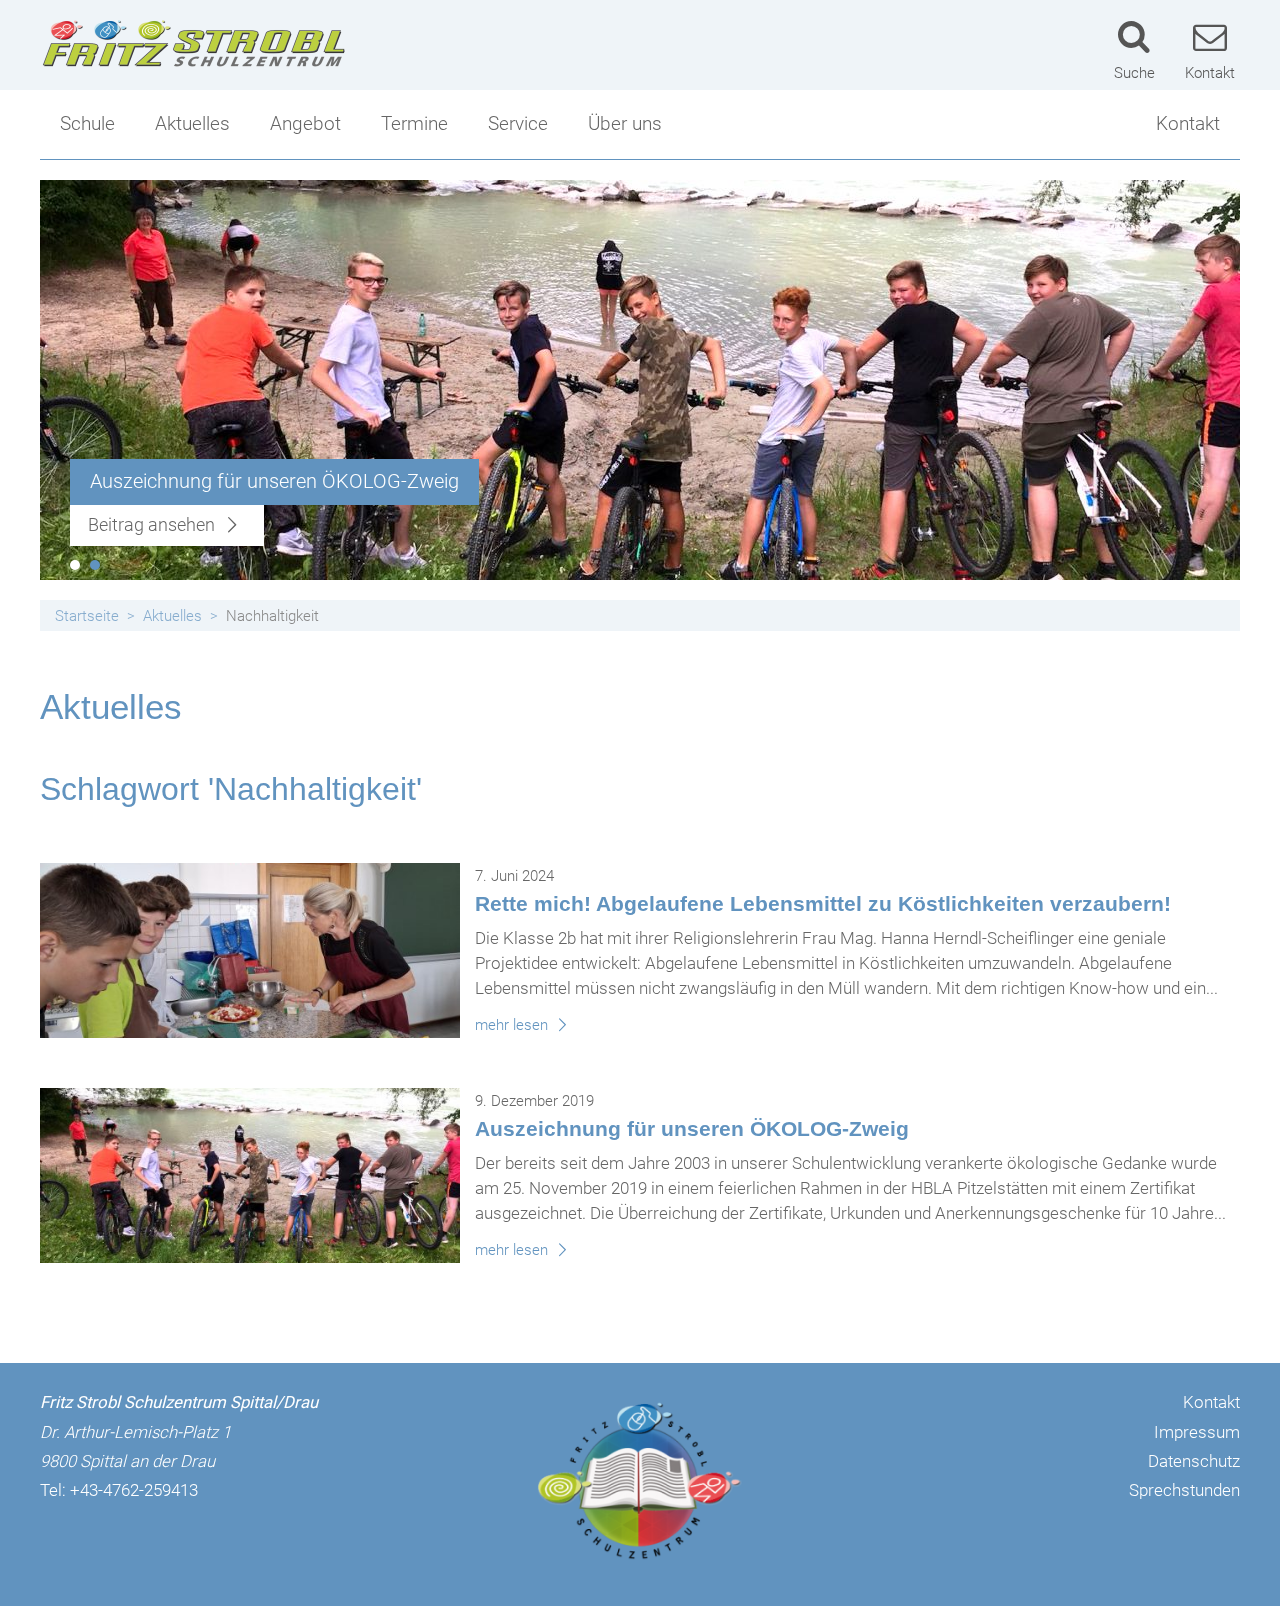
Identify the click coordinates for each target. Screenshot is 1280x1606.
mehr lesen (513, 1025)
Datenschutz (1194, 1461)
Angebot (305, 123)
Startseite (87, 616)
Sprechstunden (1184, 1490)
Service (518, 123)
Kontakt (1188, 123)
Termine (414, 123)
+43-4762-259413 (134, 1490)
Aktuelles (192, 123)
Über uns (625, 123)
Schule (87, 123)
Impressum (1197, 1432)
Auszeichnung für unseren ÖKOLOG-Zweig (692, 1128)
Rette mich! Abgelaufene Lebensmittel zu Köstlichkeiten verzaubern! (823, 903)
